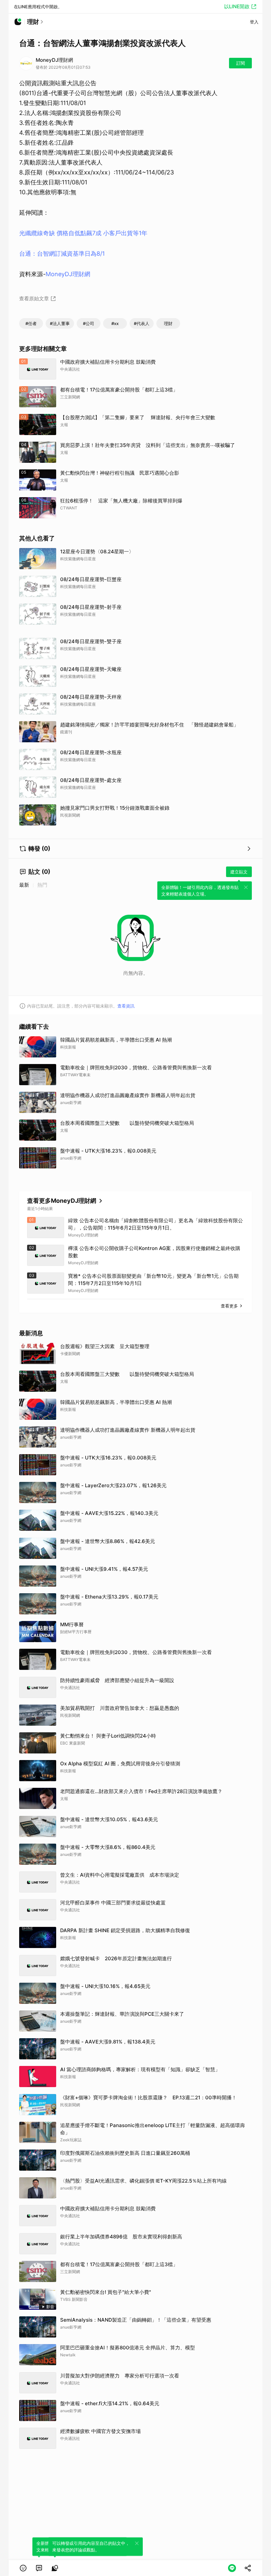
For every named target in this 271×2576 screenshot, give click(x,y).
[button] (23, 2568)
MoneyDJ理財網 (68, 274)
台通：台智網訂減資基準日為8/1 (62, 254)
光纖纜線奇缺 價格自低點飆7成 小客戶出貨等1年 (83, 233)
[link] (39, 2568)
